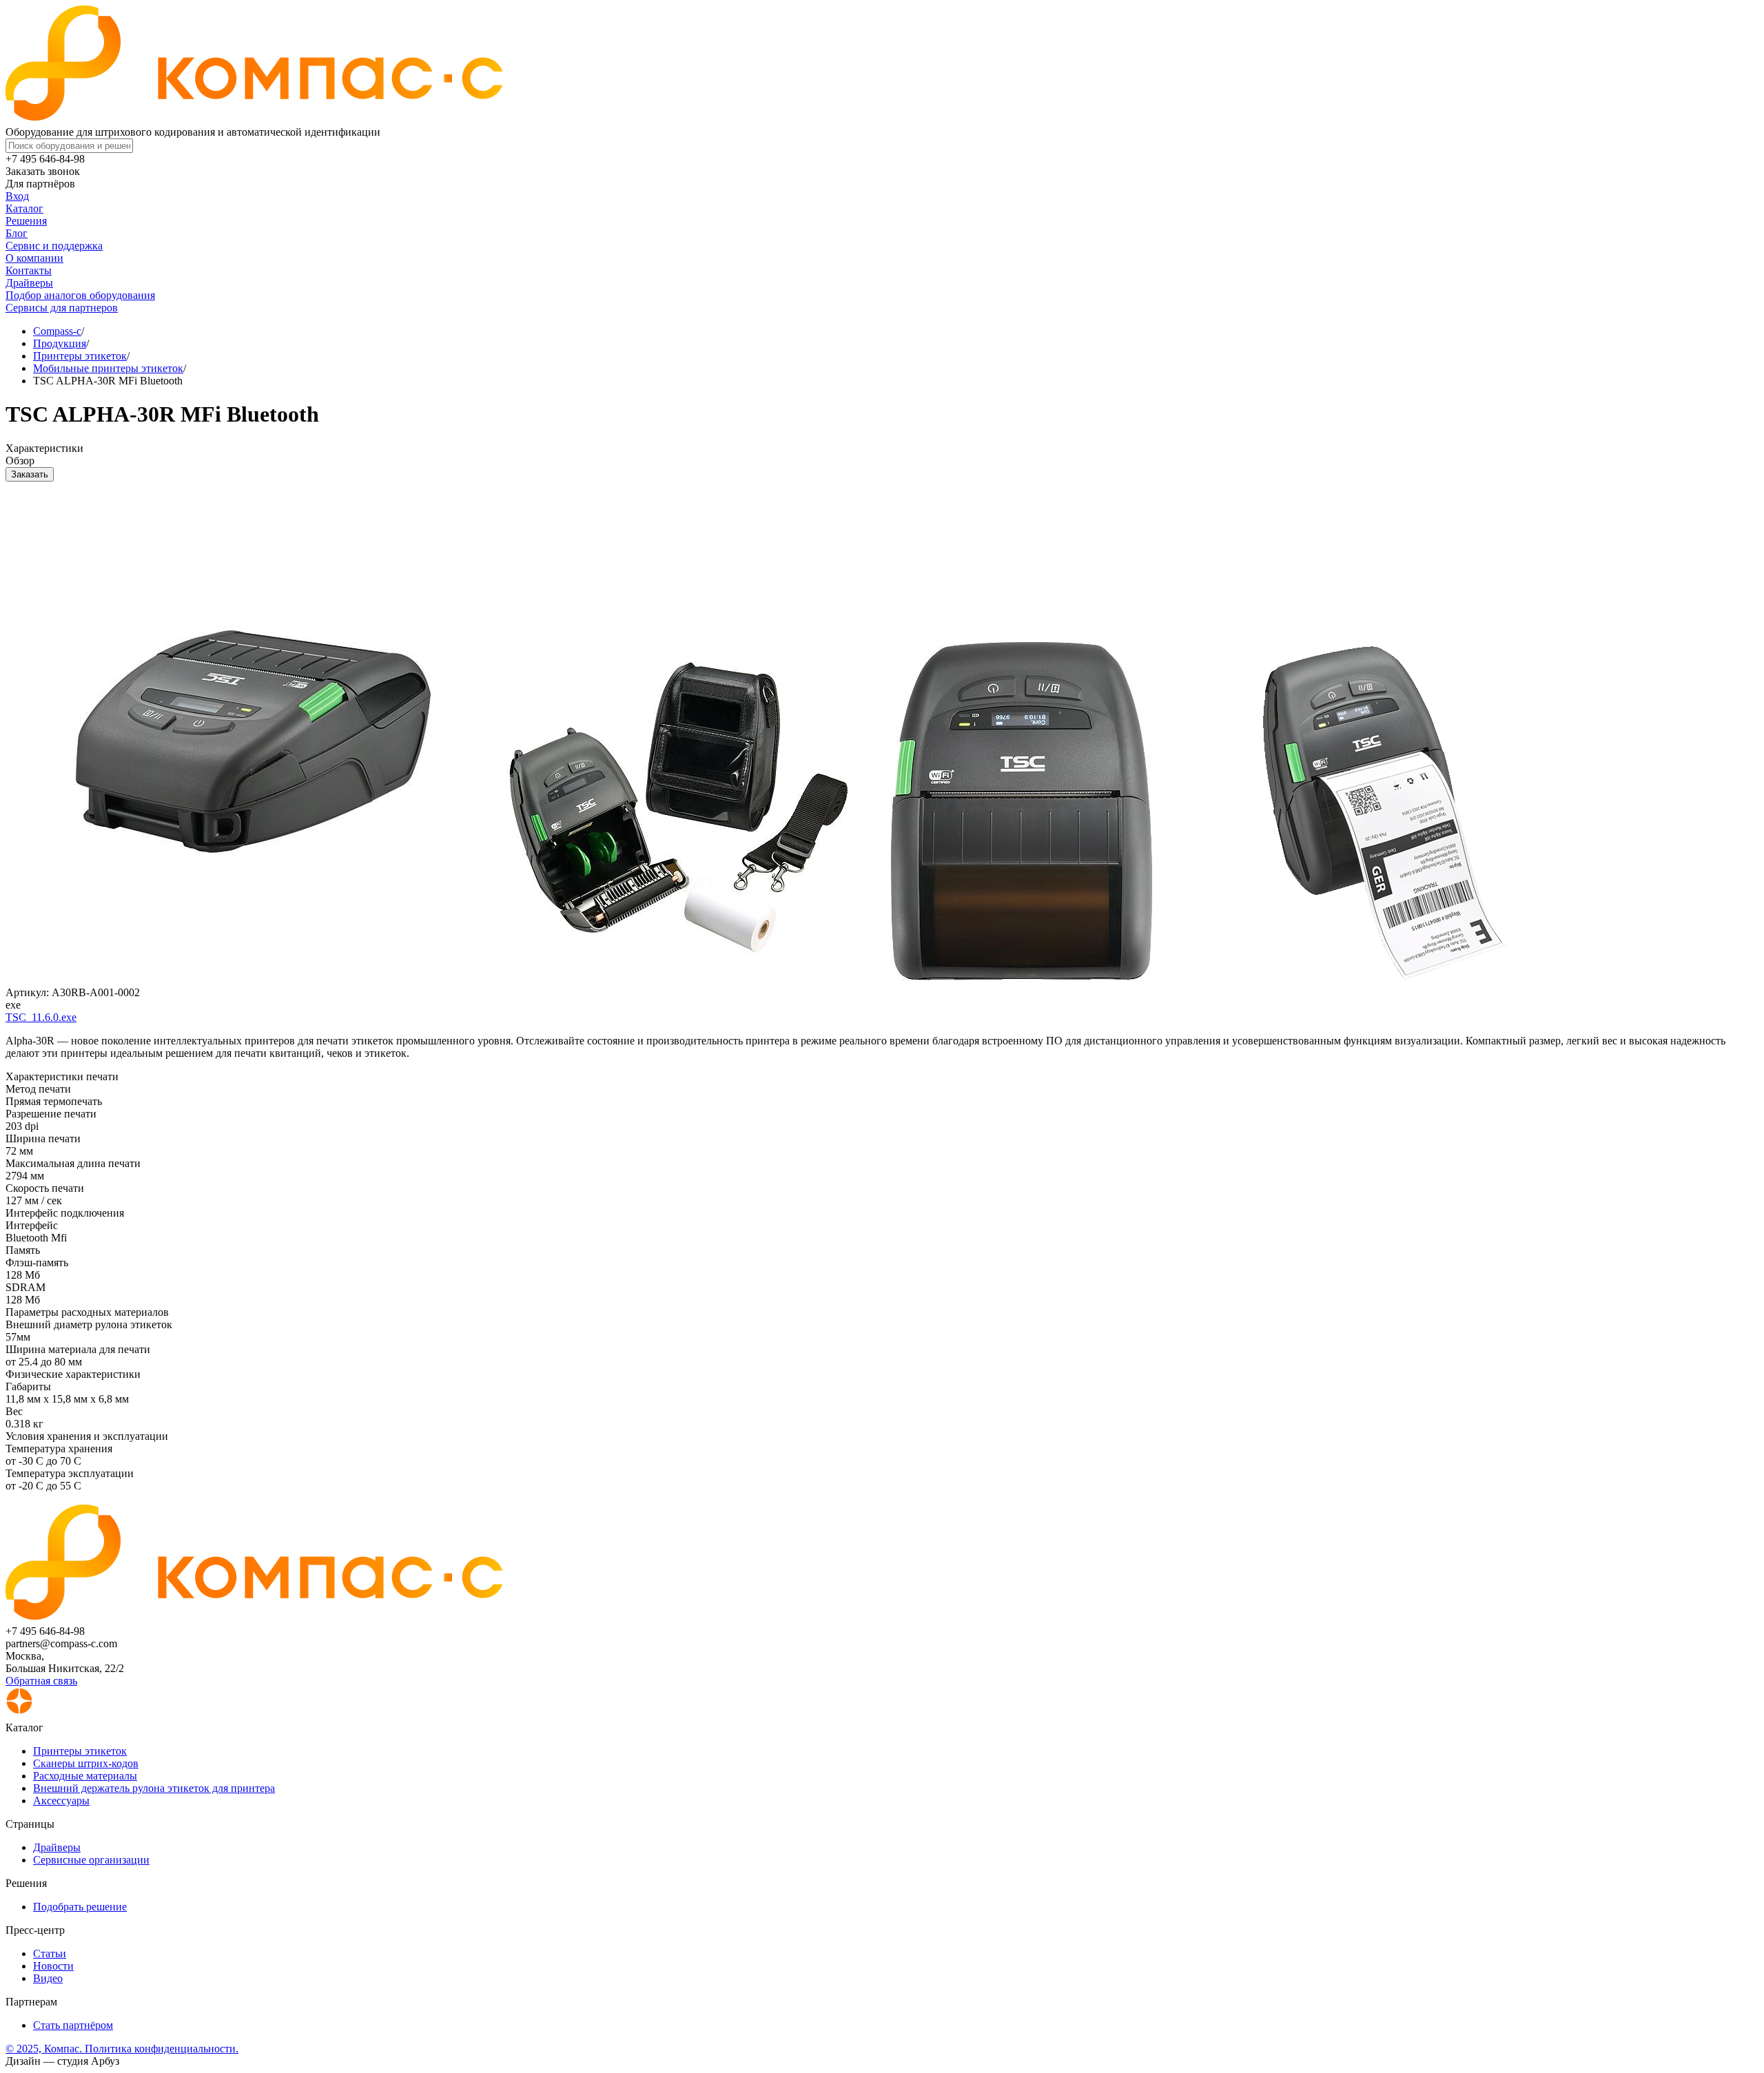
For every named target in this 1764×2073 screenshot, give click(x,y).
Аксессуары (61, 1801)
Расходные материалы (85, 1776)
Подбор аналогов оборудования (80, 295)
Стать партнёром (73, 2025)
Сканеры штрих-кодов (86, 1763)
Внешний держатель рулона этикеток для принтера (154, 1788)
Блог (17, 233)
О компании (34, 258)
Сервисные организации (91, 1860)
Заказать (30, 474)
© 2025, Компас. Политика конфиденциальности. (122, 2049)
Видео (48, 1978)
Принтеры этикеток (80, 356)
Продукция (60, 343)
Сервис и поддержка (54, 246)
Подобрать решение (80, 1907)
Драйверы (29, 283)
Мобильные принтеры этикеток (108, 368)
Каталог (24, 208)
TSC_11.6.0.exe (41, 1017)
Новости (53, 1966)
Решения (26, 221)
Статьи (50, 1953)
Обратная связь (41, 1681)
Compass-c (57, 331)
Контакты (29, 270)
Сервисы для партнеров (62, 308)
